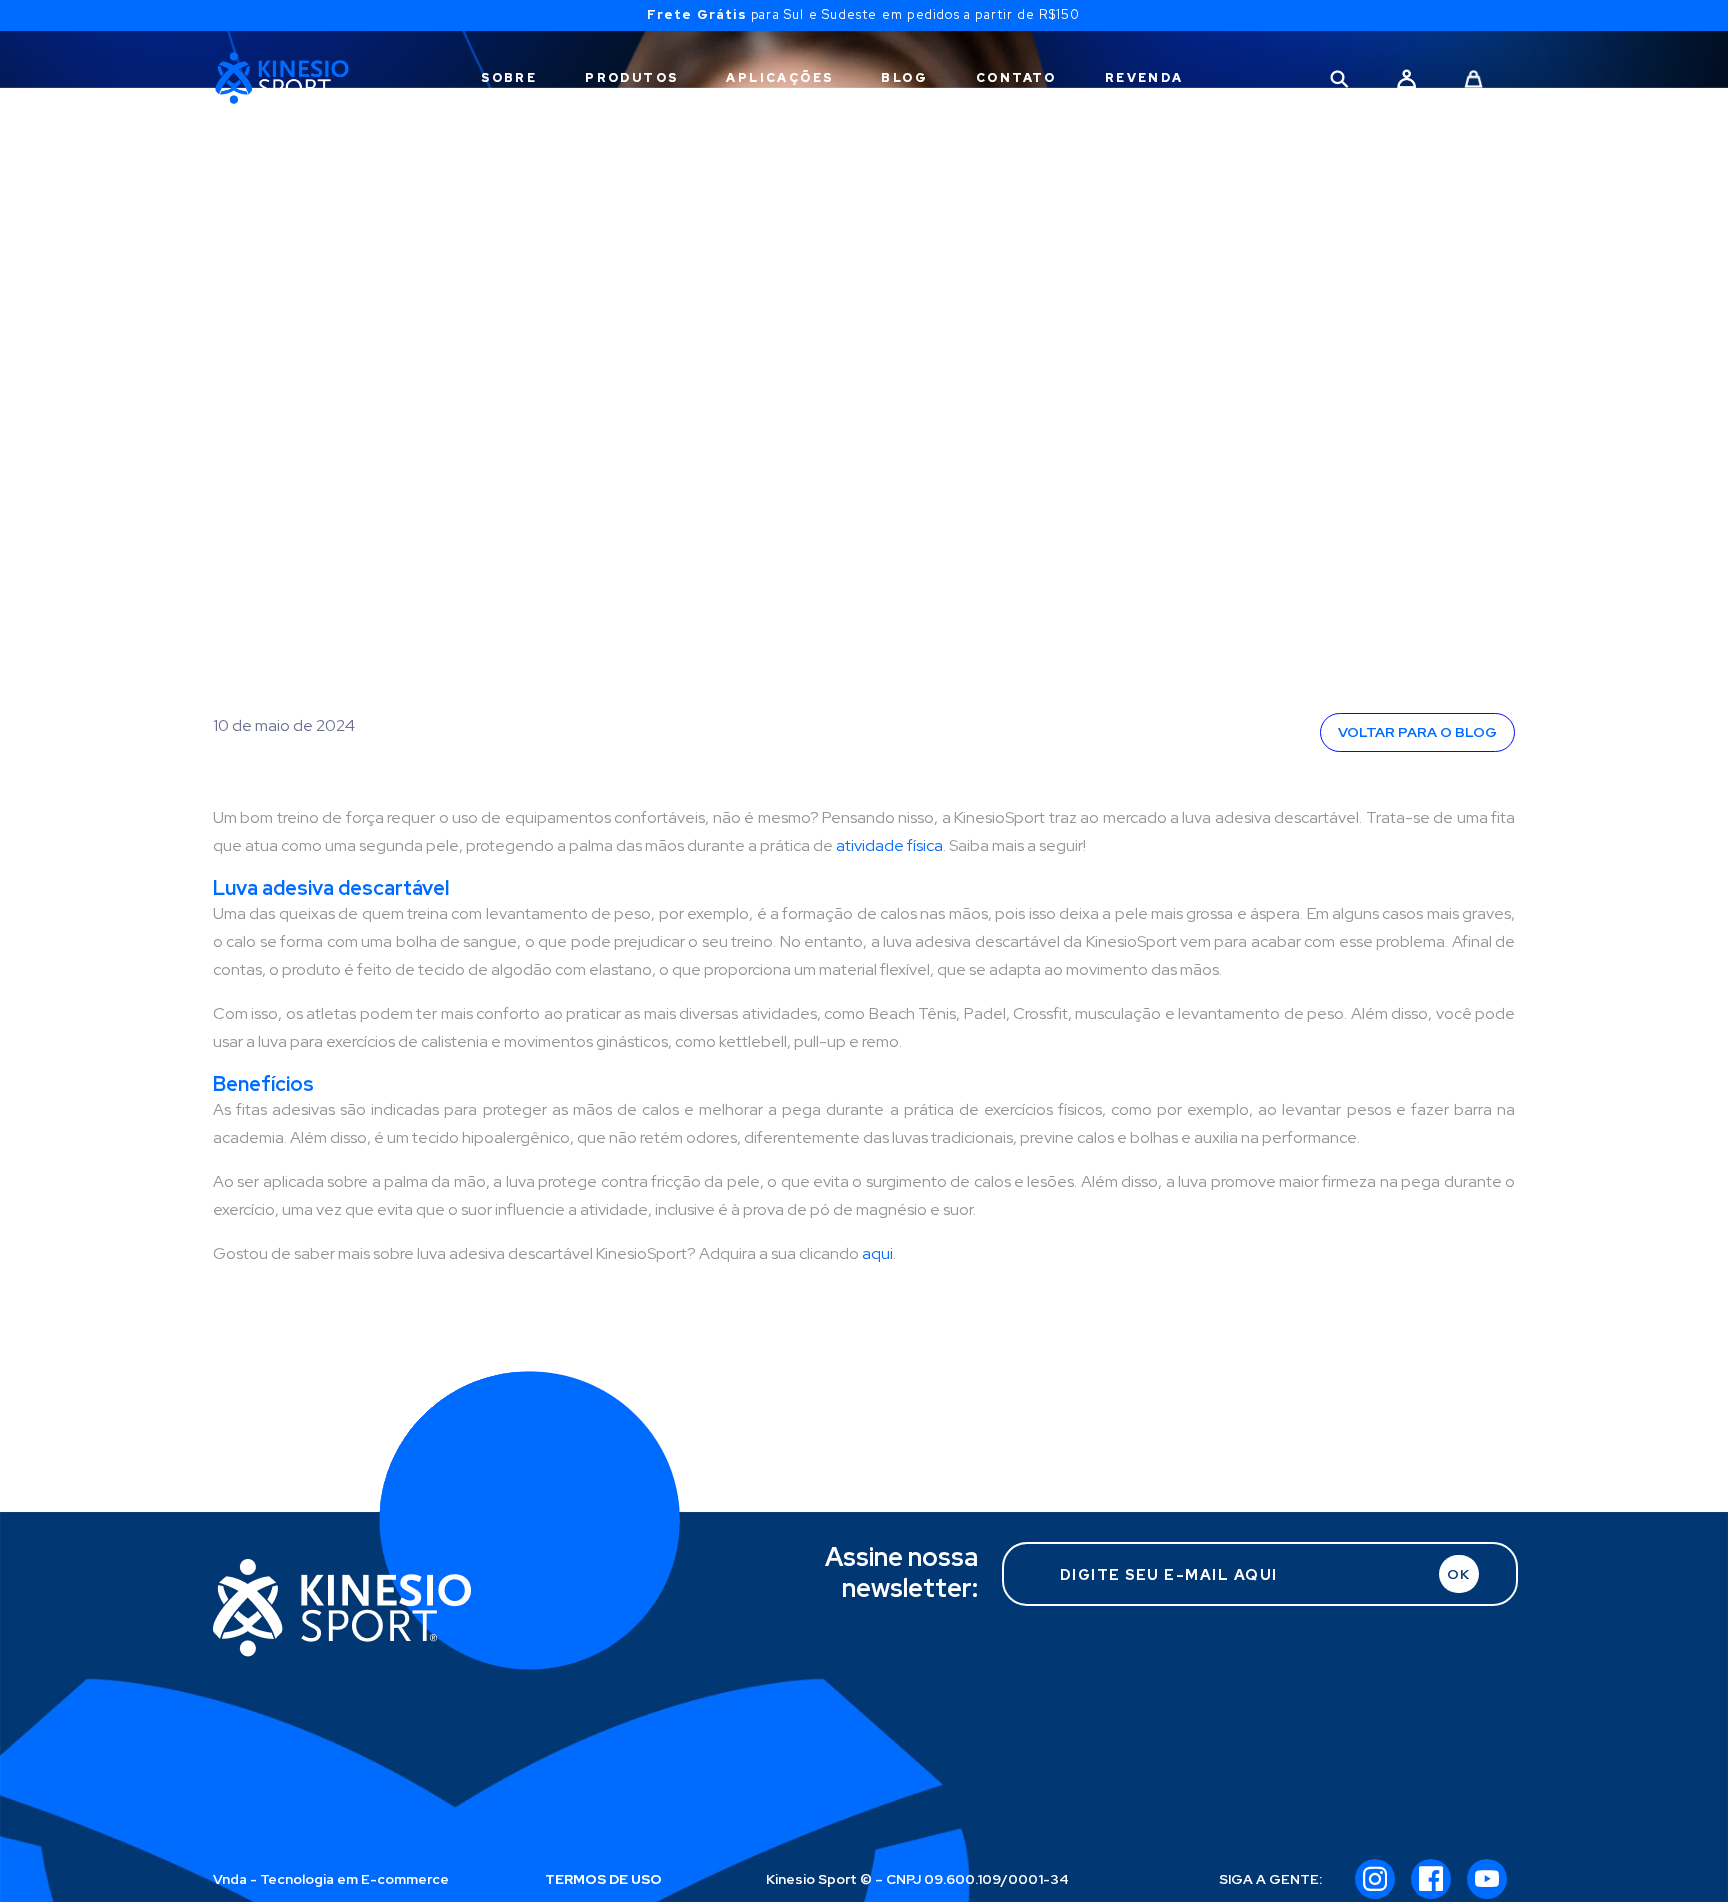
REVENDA (1144, 78)
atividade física (889, 845)
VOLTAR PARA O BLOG (1417, 732)
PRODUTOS (631, 78)
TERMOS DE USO (603, 1879)
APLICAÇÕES (779, 78)
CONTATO (1016, 78)
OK (1458, 1574)
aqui (877, 1253)
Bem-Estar (287, 331)
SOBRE (509, 78)
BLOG (904, 78)
